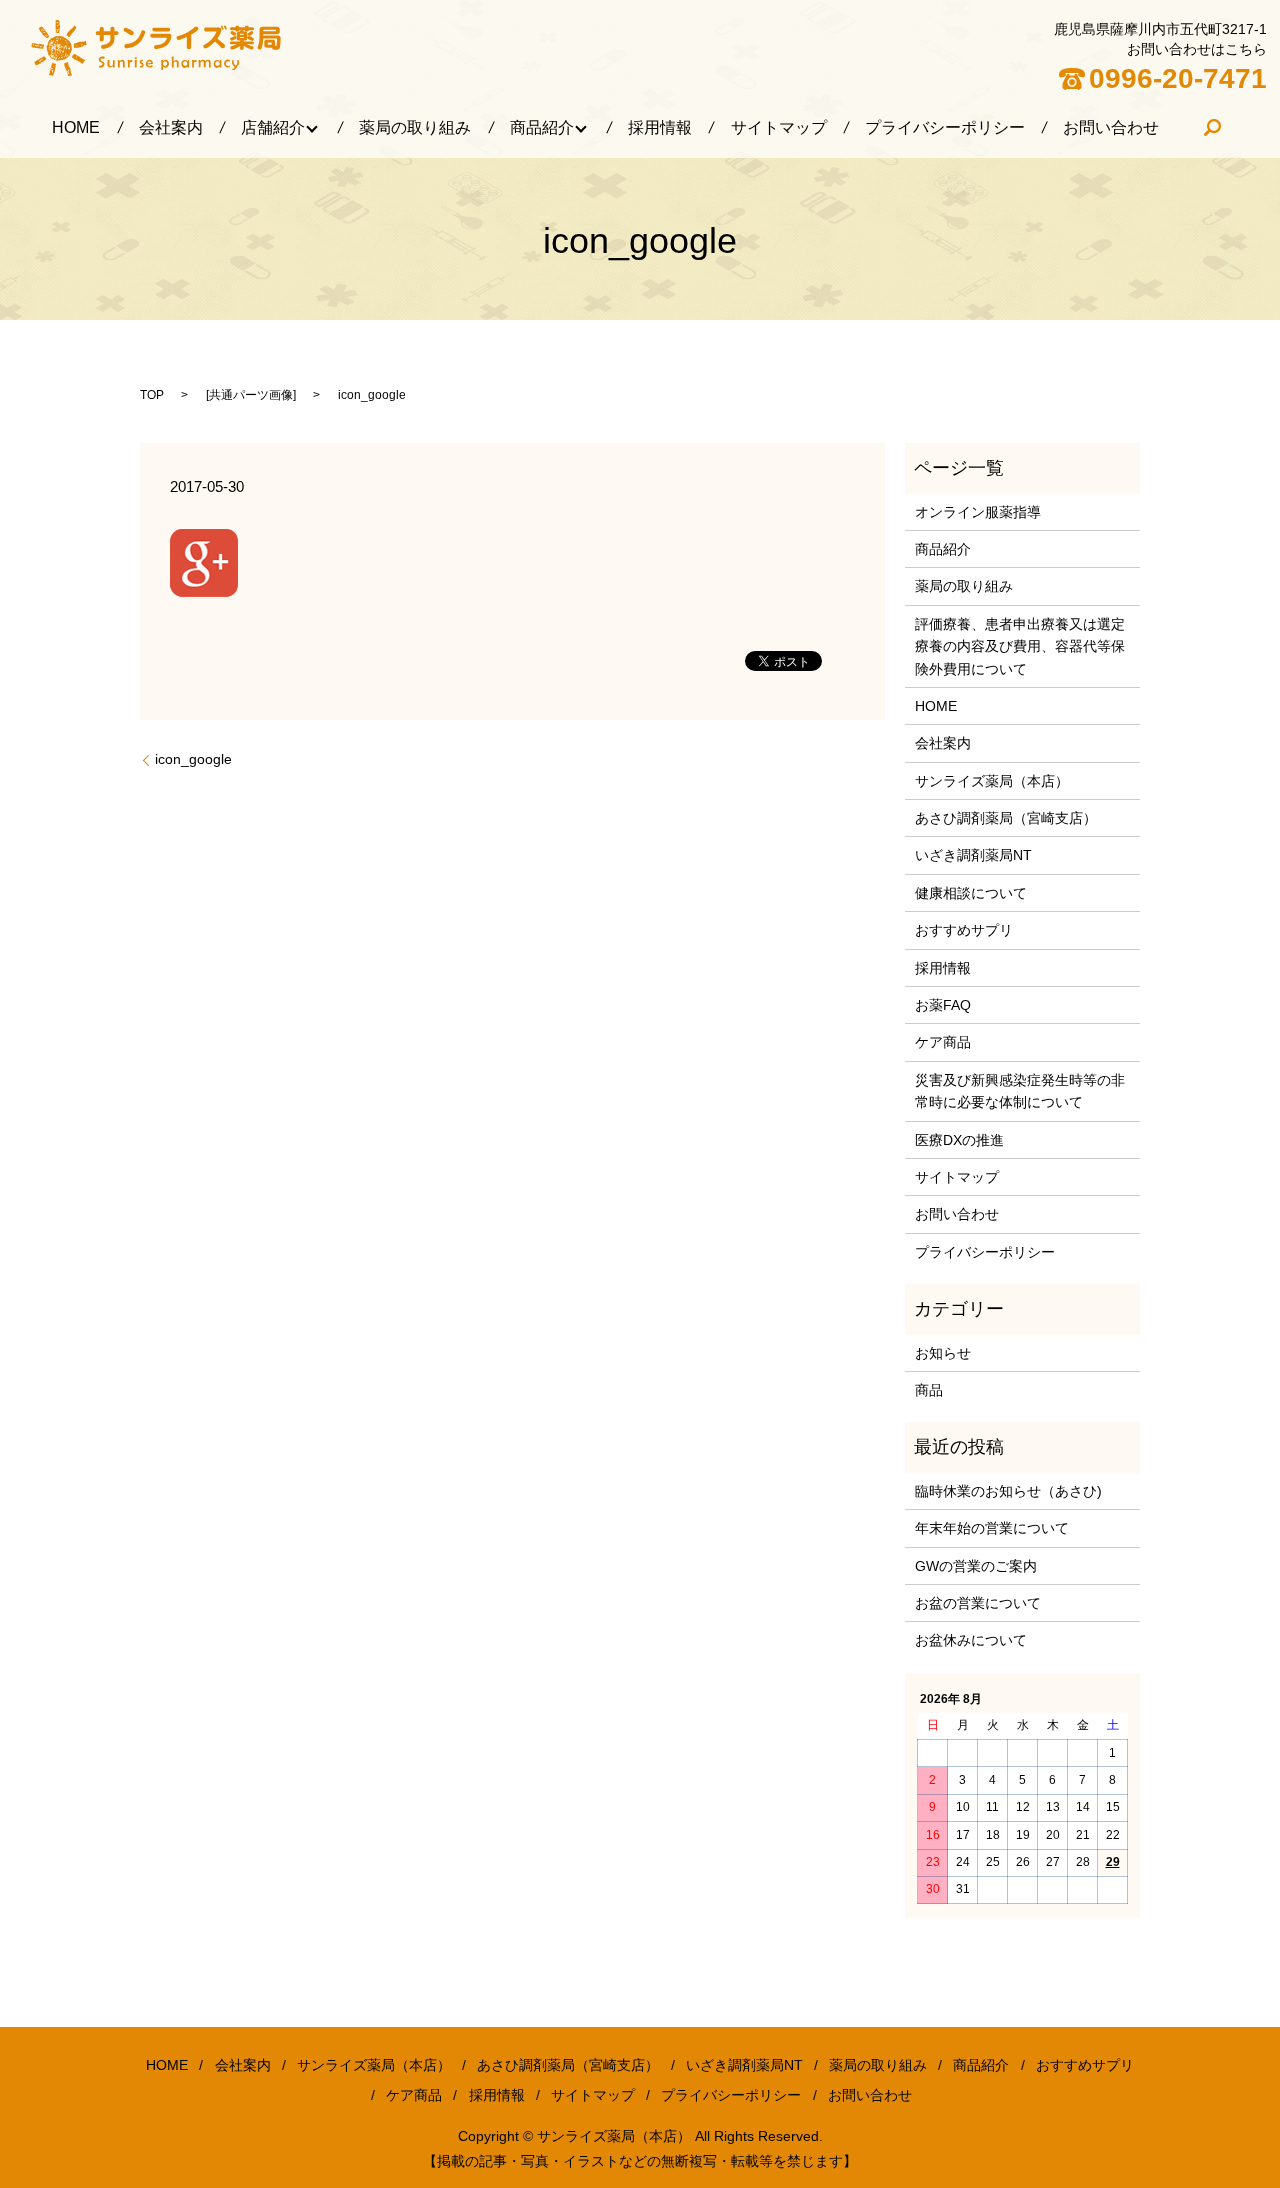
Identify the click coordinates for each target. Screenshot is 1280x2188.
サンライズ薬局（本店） (992, 781)
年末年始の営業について (992, 1528)
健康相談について (971, 893)
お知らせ (943, 1353)
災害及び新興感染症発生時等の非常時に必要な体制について (1020, 1091)
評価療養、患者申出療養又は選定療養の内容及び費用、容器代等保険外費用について (1020, 646)
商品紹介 (542, 127)
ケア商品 (943, 1042)
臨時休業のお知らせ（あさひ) (1008, 1491)
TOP (152, 395)
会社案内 (171, 127)
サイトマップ (779, 127)
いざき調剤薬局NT (973, 855)
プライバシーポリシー (945, 127)
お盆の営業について (978, 1603)
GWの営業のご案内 (976, 1566)
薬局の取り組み (415, 127)
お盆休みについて (971, 1640)
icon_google (193, 759)
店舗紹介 (273, 127)
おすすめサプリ (964, 930)
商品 (929, 1390)
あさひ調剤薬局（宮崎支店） (1006, 818)
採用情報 (660, 127)
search (1213, 128)
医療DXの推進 (959, 1140)
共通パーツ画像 (251, 395)
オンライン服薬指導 (978, 512)
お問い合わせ (1111, 127)
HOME (76, 127)
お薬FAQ (943, 1005)
